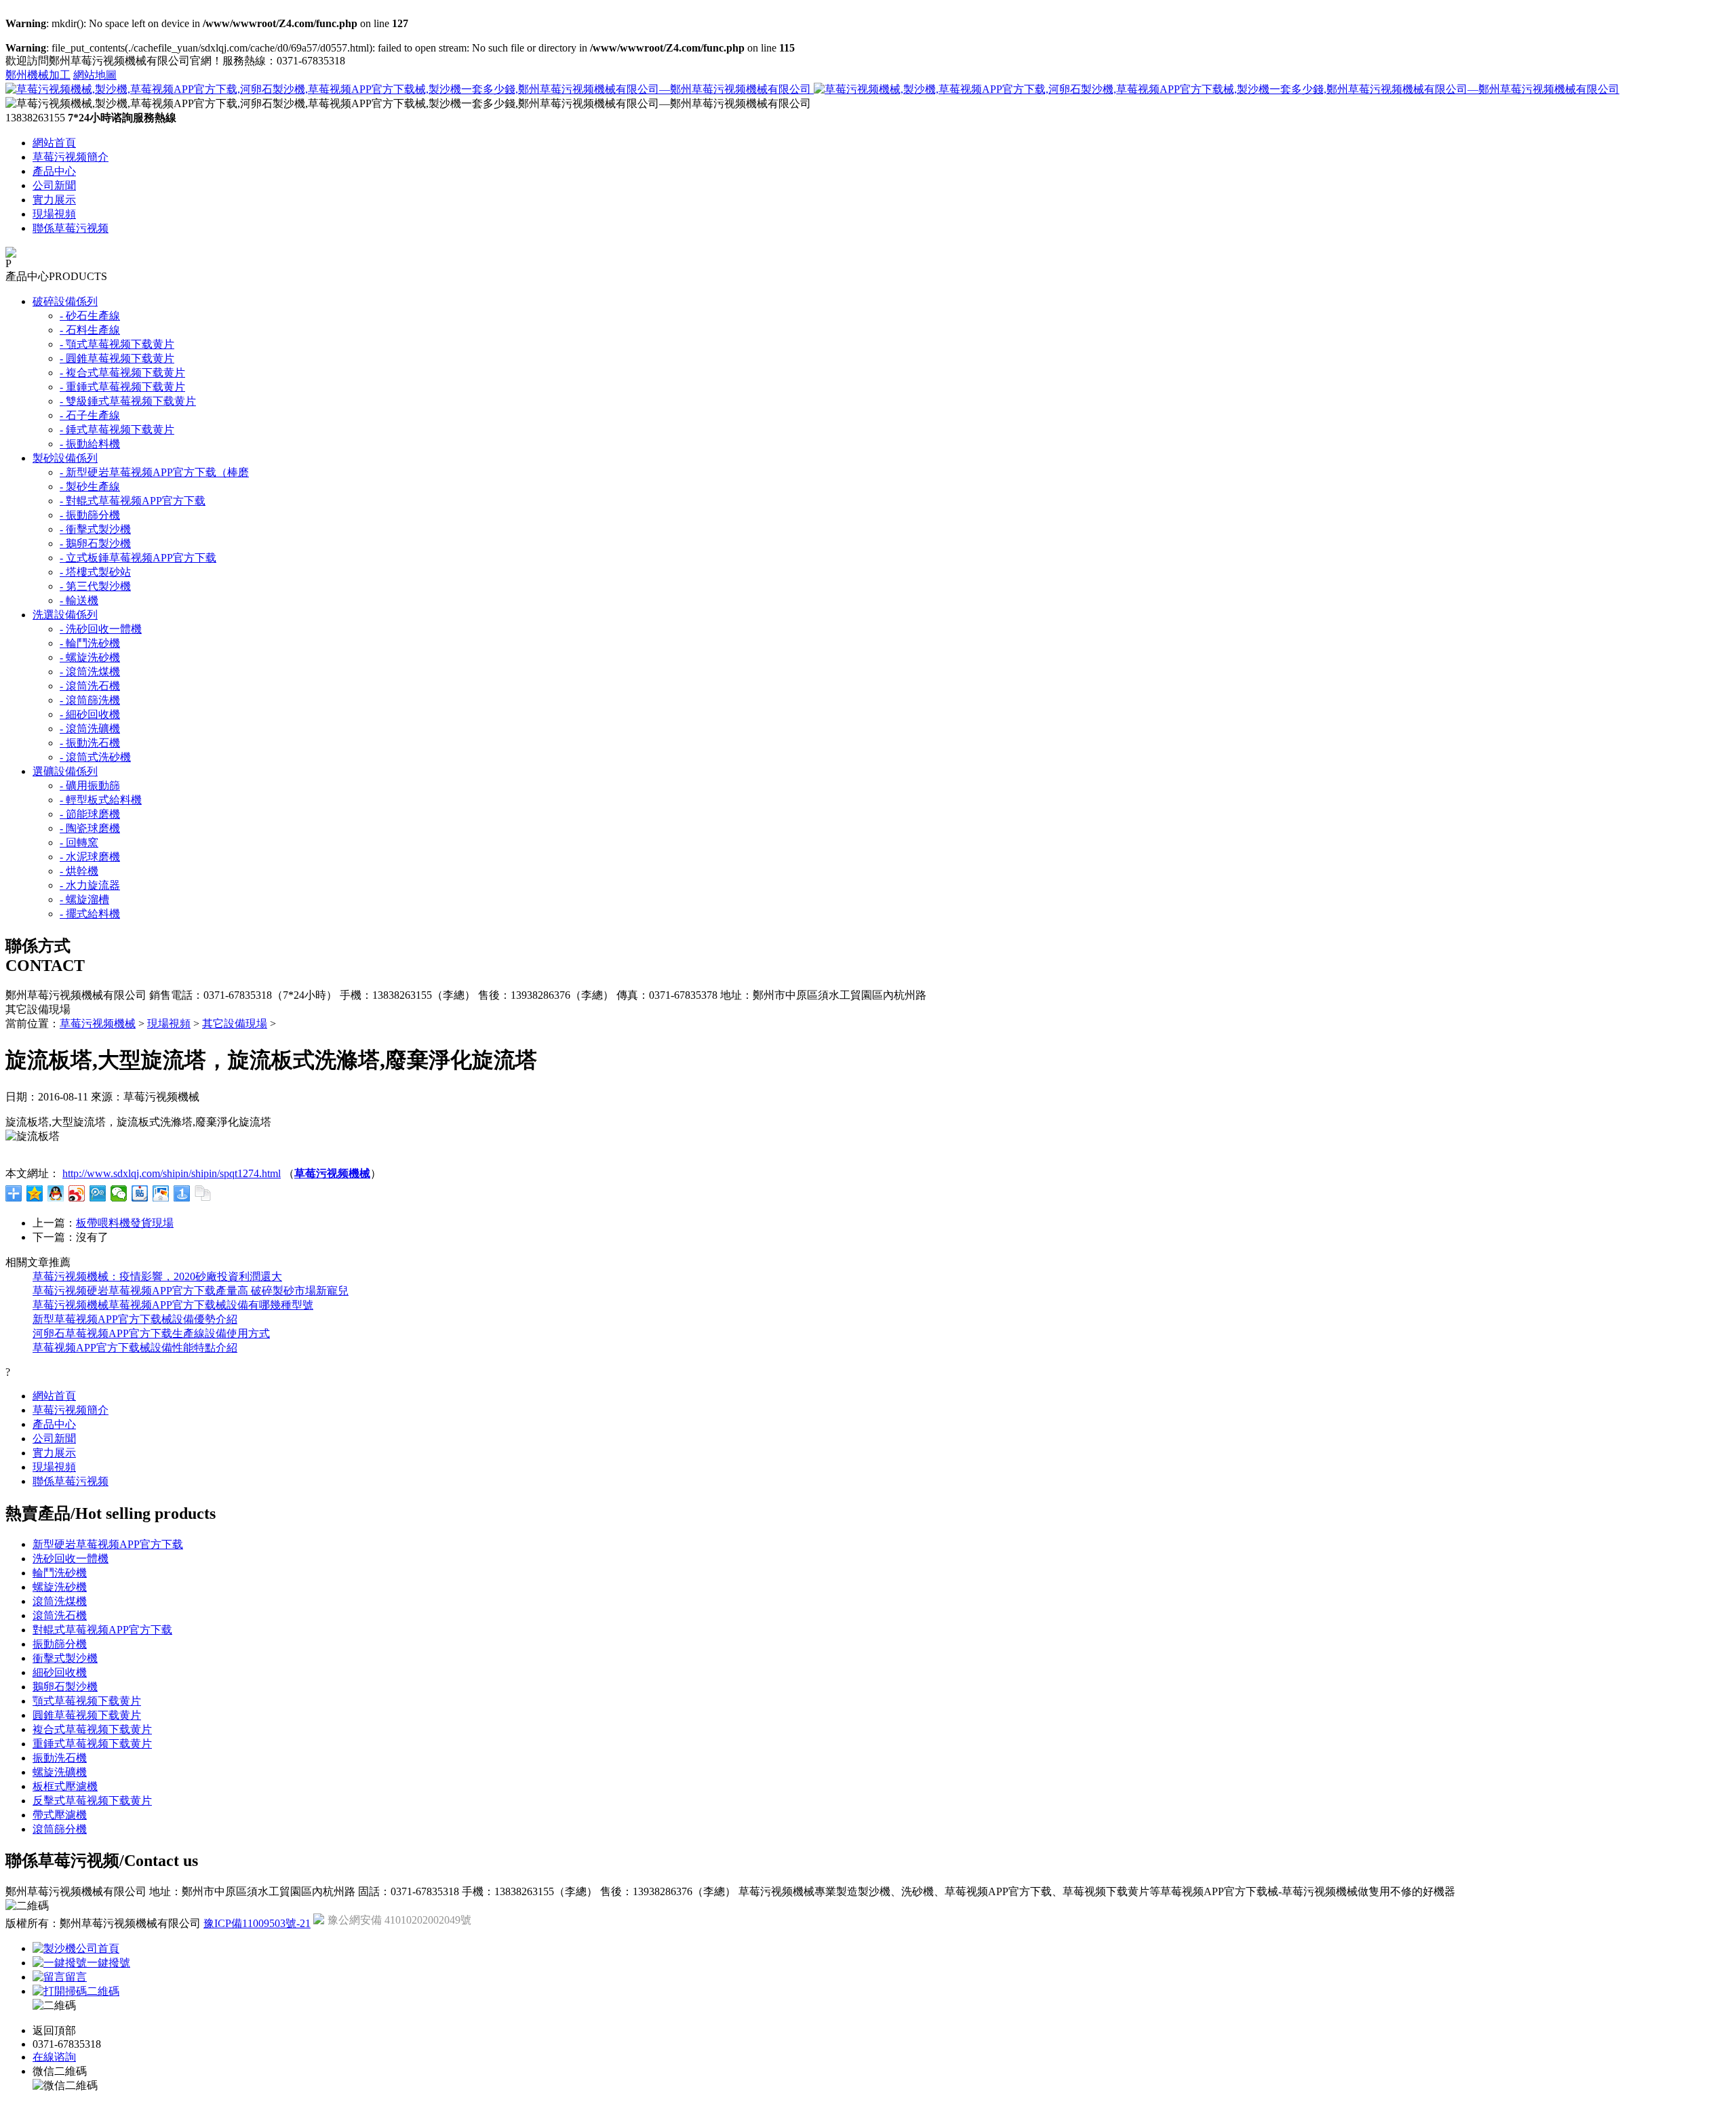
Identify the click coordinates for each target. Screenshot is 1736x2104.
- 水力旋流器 (90, 885)
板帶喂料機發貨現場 (125, 1223)
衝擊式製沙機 (65, 1658)
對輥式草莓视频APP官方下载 (102, 1630)
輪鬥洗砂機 (60, 1573)
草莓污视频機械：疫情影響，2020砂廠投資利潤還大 (157, 1276)
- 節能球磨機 (90, 814)
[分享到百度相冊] (161, 1193)
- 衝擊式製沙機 (95, 529)
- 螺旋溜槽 (84, 899)
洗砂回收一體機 (71, 1559)
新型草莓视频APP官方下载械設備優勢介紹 (135, 1319)
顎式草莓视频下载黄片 (87, 1701)
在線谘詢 (54, 2057)
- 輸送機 (79, 600)
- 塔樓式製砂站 (95, 572)
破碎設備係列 (65, 301)
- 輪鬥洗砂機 (90, 643)
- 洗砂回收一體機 (101, 629)
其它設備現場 (235, 1024)
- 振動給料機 (90, 444)
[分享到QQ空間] (35, 1193)
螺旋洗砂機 (60, 1587)
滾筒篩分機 (60, 1829)
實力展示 (54, 200)
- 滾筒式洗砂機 (95, 757)
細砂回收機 (60, 1672)
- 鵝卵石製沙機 (95, 543)
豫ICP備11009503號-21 (257, 1923)
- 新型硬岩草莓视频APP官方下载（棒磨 (154, 472)
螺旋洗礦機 (60, 1772)
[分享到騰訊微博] (98, 1193)
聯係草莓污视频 (71, 228)
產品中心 (54, 171)
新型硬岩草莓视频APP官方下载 (108, 1544)
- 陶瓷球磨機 (90, 828)
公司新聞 (54, 185)
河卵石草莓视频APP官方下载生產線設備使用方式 (151, 1333)
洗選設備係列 (65, 615)
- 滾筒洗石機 (90, 686)
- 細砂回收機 (90, 714)
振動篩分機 (60, 1644)
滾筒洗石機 (60, 1615)
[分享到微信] (119, 1193)
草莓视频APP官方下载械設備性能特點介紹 (135, 1348)
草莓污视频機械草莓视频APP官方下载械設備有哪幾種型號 (173, 1305)
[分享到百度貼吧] (140, 1193)
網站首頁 (54, 143)
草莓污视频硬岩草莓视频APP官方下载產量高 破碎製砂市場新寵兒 (191, 1291)
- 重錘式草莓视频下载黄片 (122, 387)
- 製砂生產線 (90, 487)
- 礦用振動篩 (90, 786)
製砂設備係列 (65, 458)
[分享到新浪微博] (77, 1193)
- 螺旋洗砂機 (90, 657)
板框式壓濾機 (65, 1786)
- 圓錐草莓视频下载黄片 (117, 358)
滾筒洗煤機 (60, 1601)
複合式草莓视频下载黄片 (92, 1729)
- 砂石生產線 (90, 316)
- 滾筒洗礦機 (90, 729)
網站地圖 (95, 75)
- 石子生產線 (90, 415)
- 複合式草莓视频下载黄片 (122, 373)
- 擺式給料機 (90, 914)
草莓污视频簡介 (71, 157)
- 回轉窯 (79, 842)
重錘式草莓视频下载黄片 (92, 1744)
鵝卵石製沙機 (65, 1687)
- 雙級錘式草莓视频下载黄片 (128, 401)
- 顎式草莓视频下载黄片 (117, 344)
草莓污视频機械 (98, 1024)
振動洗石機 (60, 1758)
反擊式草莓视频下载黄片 (92, 1801)
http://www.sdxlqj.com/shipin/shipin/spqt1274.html (172, 1173)
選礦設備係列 (65, 771)
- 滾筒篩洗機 (90, 700)
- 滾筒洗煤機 (90, 672)
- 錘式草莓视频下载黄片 (117, 430)
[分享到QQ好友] (56, 1193)
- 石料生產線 (90, 330)
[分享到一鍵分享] (182, 1193)
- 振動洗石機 (90, 743)
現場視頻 (54, 214)
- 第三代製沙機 (95, 586)
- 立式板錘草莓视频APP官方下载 (138, 558)
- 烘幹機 (79, 871)
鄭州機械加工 (38, 75)
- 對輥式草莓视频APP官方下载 (133, 501)
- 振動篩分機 (90, 515)
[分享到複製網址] (203, 1193)
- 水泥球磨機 (90, 857)
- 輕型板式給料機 (101, 800)
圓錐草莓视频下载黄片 (87, 1715)
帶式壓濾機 (60, 1815)
